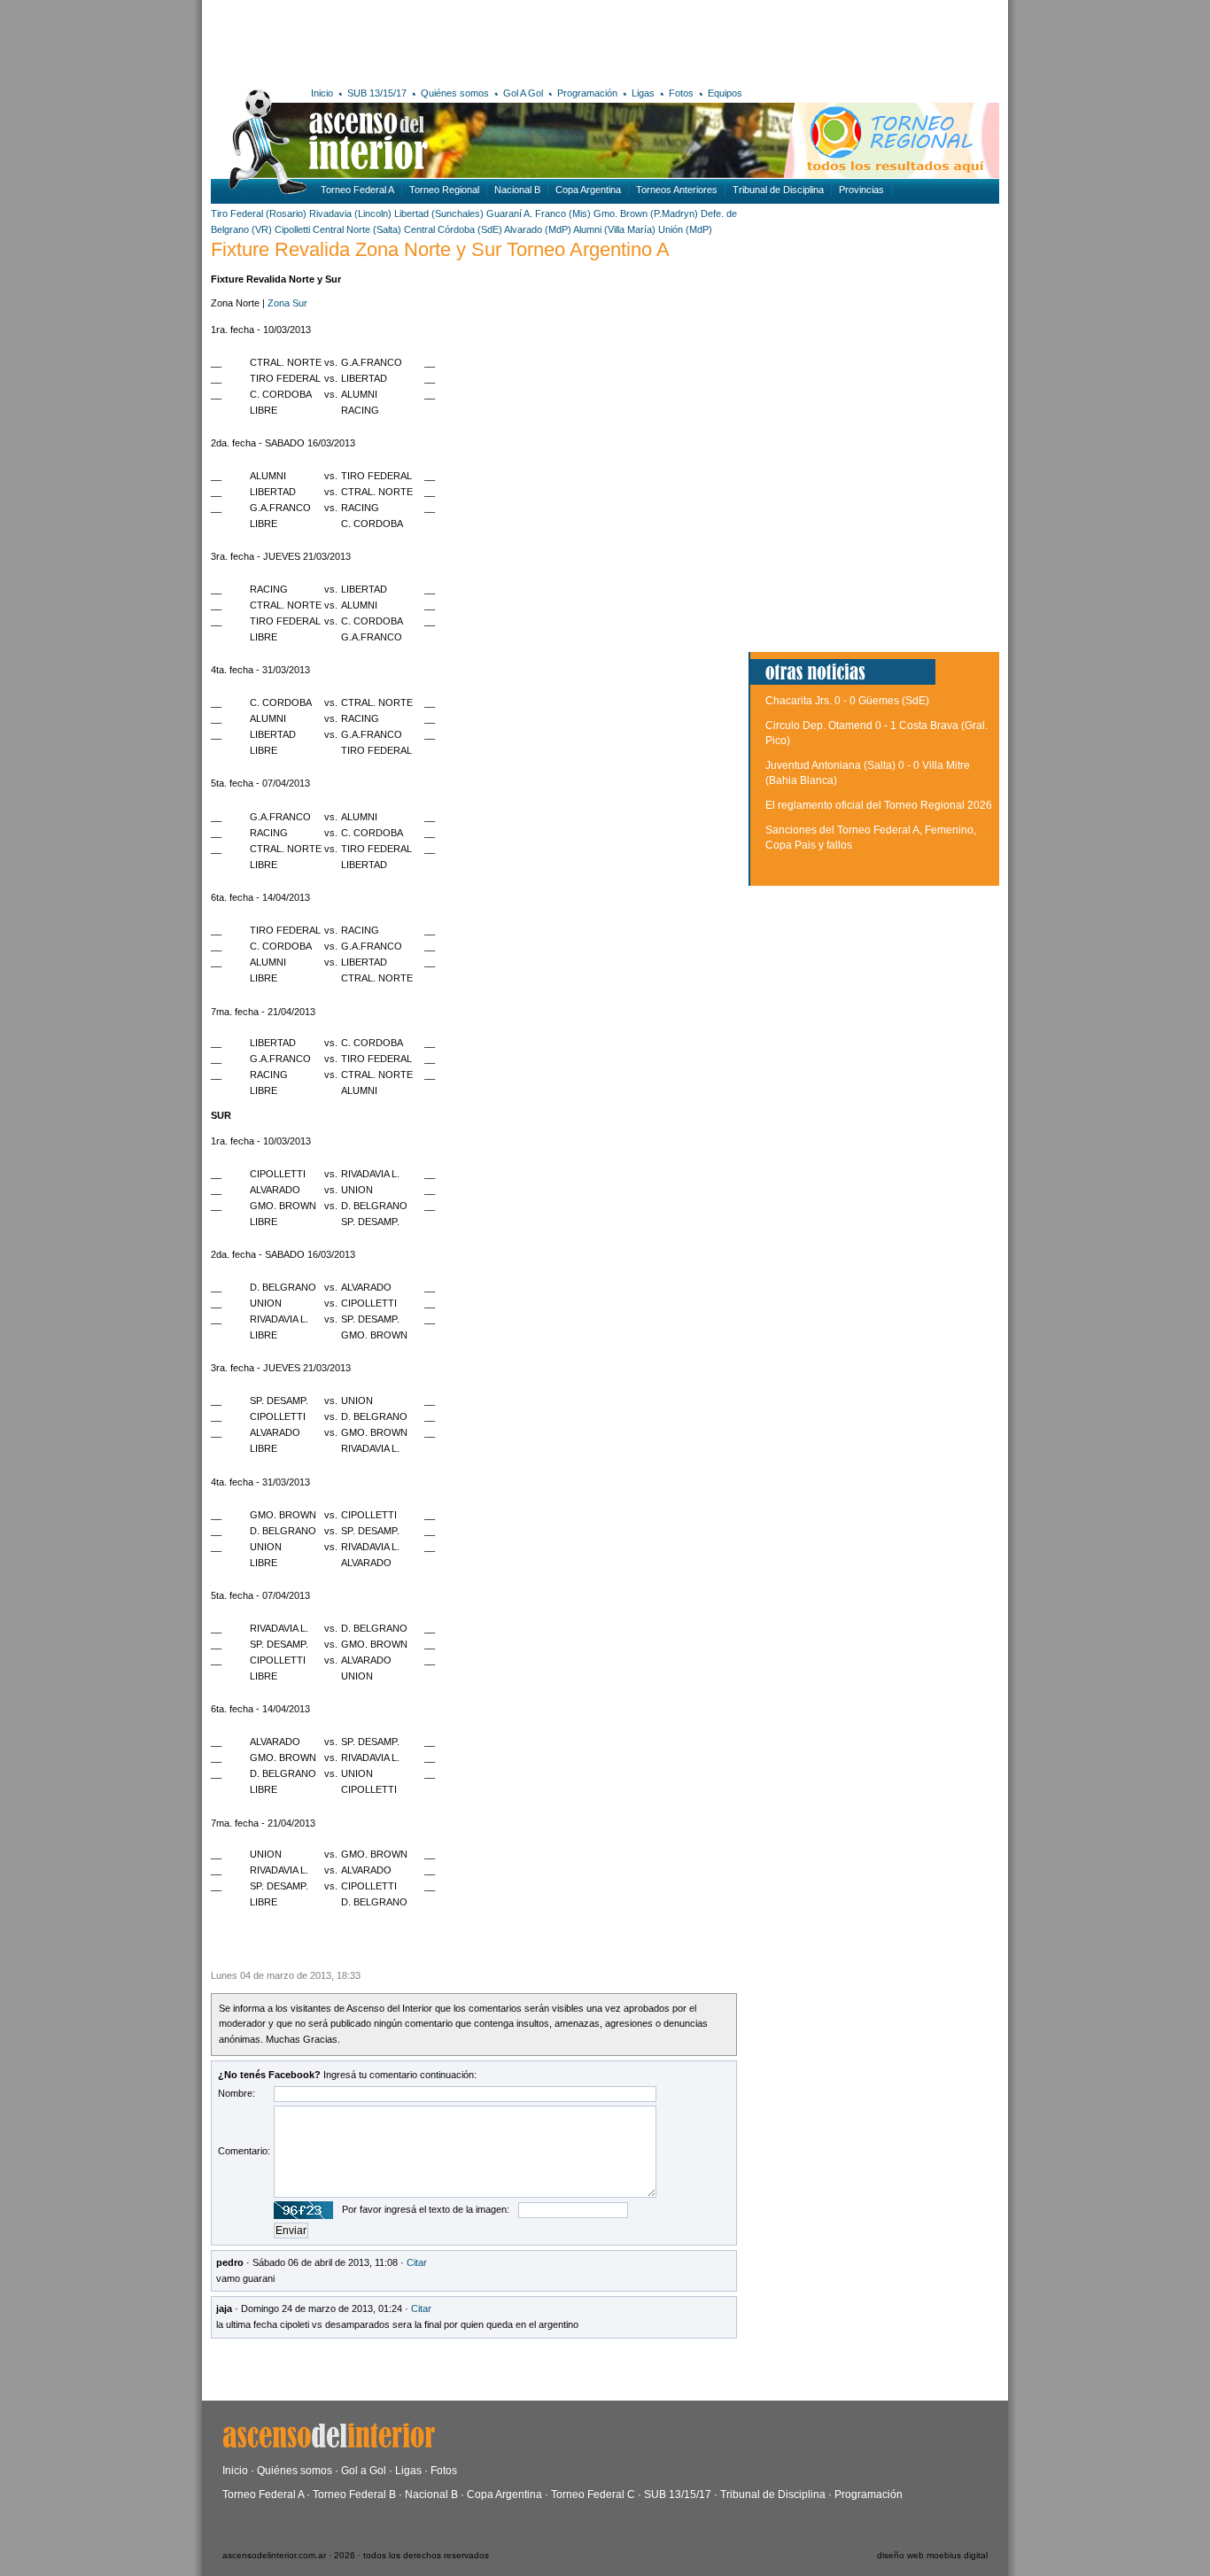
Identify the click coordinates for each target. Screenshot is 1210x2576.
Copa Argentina (588, 190)
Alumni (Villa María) (614, 229)
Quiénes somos (455, 93)
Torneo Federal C (593, 2495)
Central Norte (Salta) (357, 229)
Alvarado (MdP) (538, 229)
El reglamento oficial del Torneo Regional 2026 (879, 805)
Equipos (725, 93)
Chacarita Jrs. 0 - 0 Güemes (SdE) (847, 701)
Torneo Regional (444, 190)
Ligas (643, 93)
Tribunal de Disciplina (778, 190)
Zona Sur (287, 303)
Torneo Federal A (357, 190)
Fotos (681, 93)
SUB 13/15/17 (377, 93)
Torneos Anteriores (677, 190)
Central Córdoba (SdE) (453, 229)
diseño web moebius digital (932, 2555)
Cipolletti (294, 229)
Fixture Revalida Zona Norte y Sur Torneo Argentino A (440, 249)
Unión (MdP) (685, 229)
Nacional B (517, 190)
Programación (587, 93)
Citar (417, 2262)
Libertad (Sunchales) (439, 213)
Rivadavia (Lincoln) (350, 213)
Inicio (322, 93)
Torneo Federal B (354, 2495)
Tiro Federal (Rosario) (259, 213)
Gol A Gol (523, 93)
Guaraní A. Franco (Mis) (539, 213)
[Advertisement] (470, 40)
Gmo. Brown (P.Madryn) (646, 213)
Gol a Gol (364, 2471)
